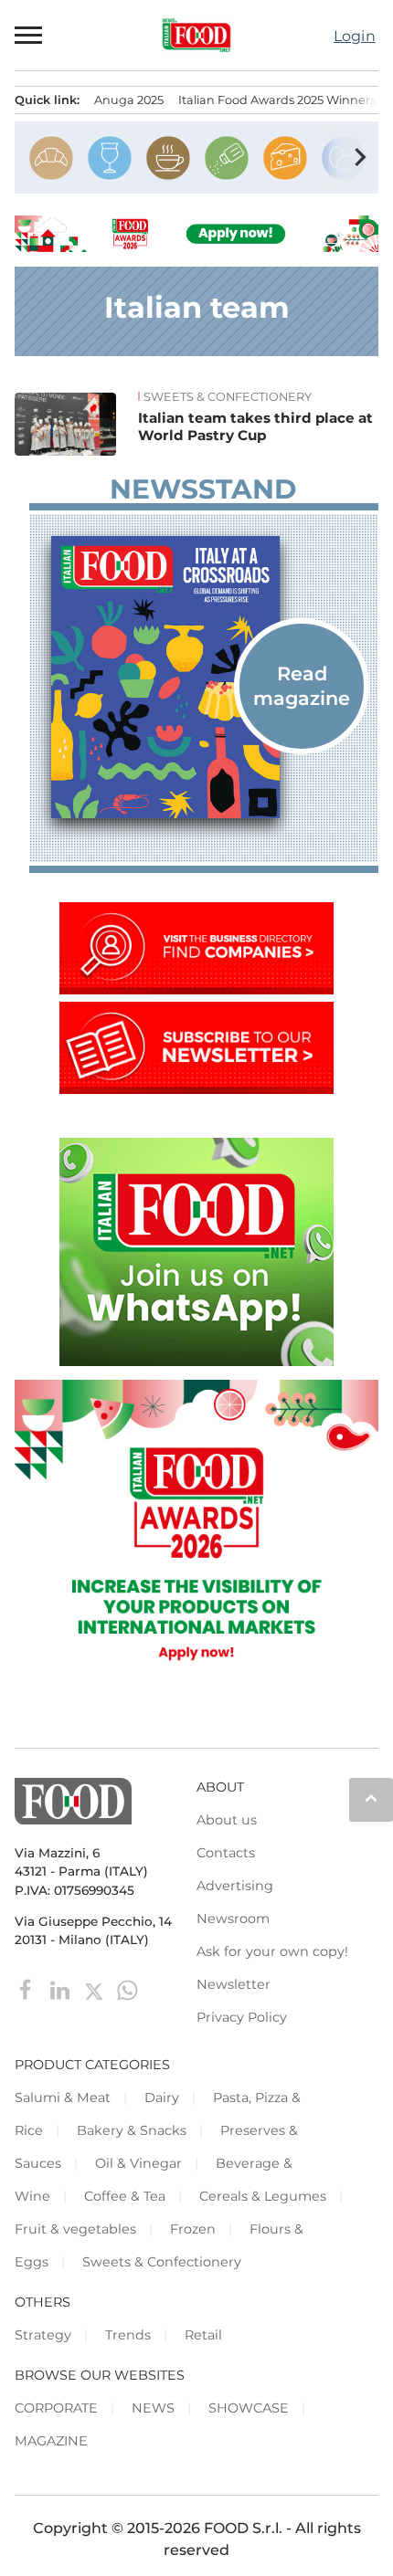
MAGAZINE (51, 2441)
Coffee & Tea (125, 2196)
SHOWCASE (249, 2408)
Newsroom (233, 1919)
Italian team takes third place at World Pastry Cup (255, 427)
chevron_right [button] (360, 157)
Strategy (43, 2335)
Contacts (226, 1853)
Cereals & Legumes (263, 2196)
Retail (203, 2335)
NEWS (153, 2408)
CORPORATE (56, 2408)
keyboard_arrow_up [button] (371, 1798)
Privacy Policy (242, 2017)
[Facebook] (28, 1989)
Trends (128, 2335)
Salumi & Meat (63, 2098)
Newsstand (203, 489)
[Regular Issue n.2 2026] (204, 677)
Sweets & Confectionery (228, 397)
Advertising (235, 1886)
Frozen (193, 2229)
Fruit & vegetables (75, 2229)
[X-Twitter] (96, 1989)
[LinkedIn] (62, 1989)
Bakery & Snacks (132, 2130)
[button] (29, 35)
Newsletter (234, 1984)
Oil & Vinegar (138, 2163)
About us (227, 1820)
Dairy (162, 2098)
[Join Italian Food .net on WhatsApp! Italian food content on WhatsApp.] (196, 1361)
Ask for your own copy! (272, 1951)
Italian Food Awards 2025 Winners (277, 100)
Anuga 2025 (129, 100)
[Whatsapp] (127, 1989)
